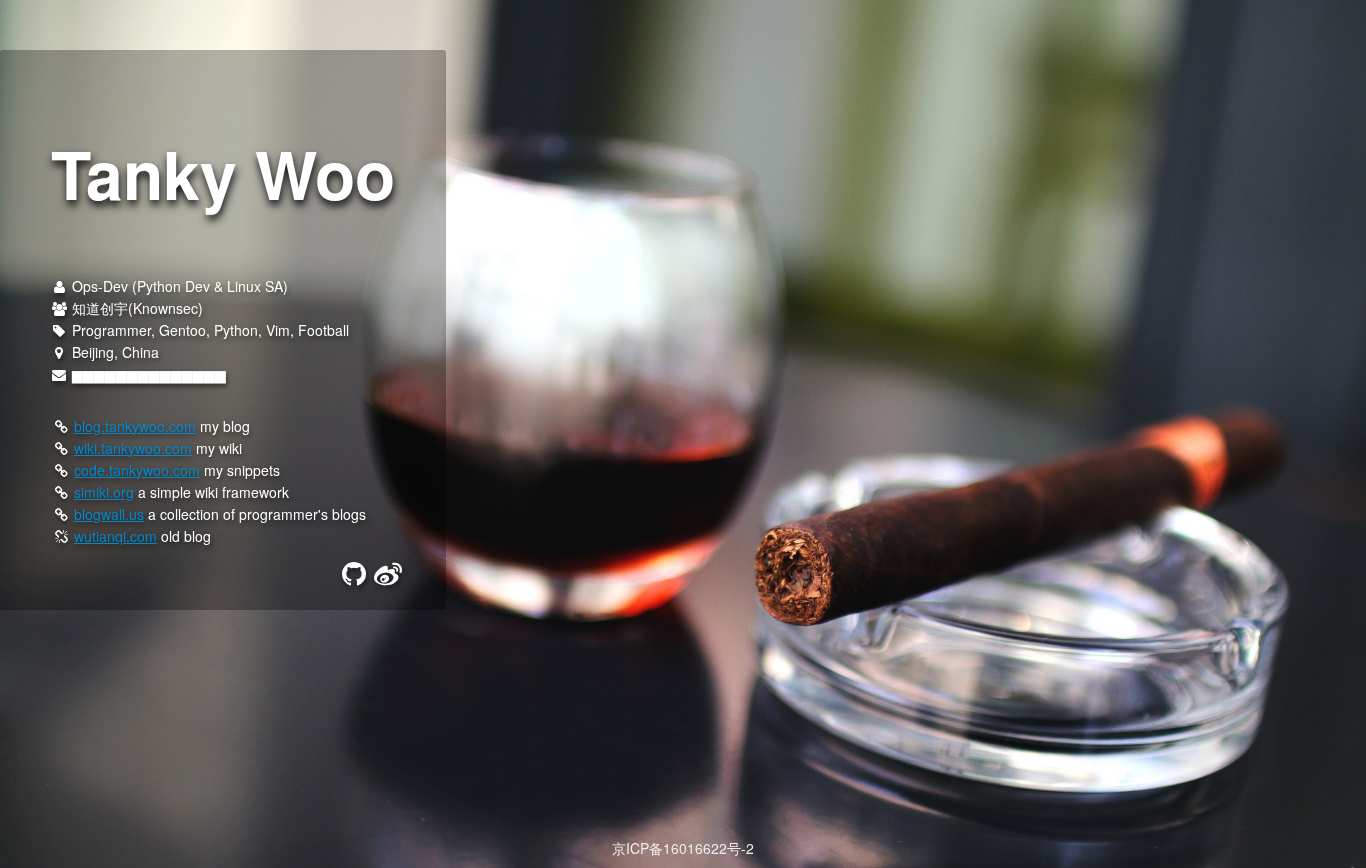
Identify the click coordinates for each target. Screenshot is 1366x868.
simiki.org (104, 492)
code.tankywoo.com (137, 470)
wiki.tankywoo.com (133, 448)
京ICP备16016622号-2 (683, 848)
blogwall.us (109, 514)
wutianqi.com (115, 536)
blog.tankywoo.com (135, 426)
